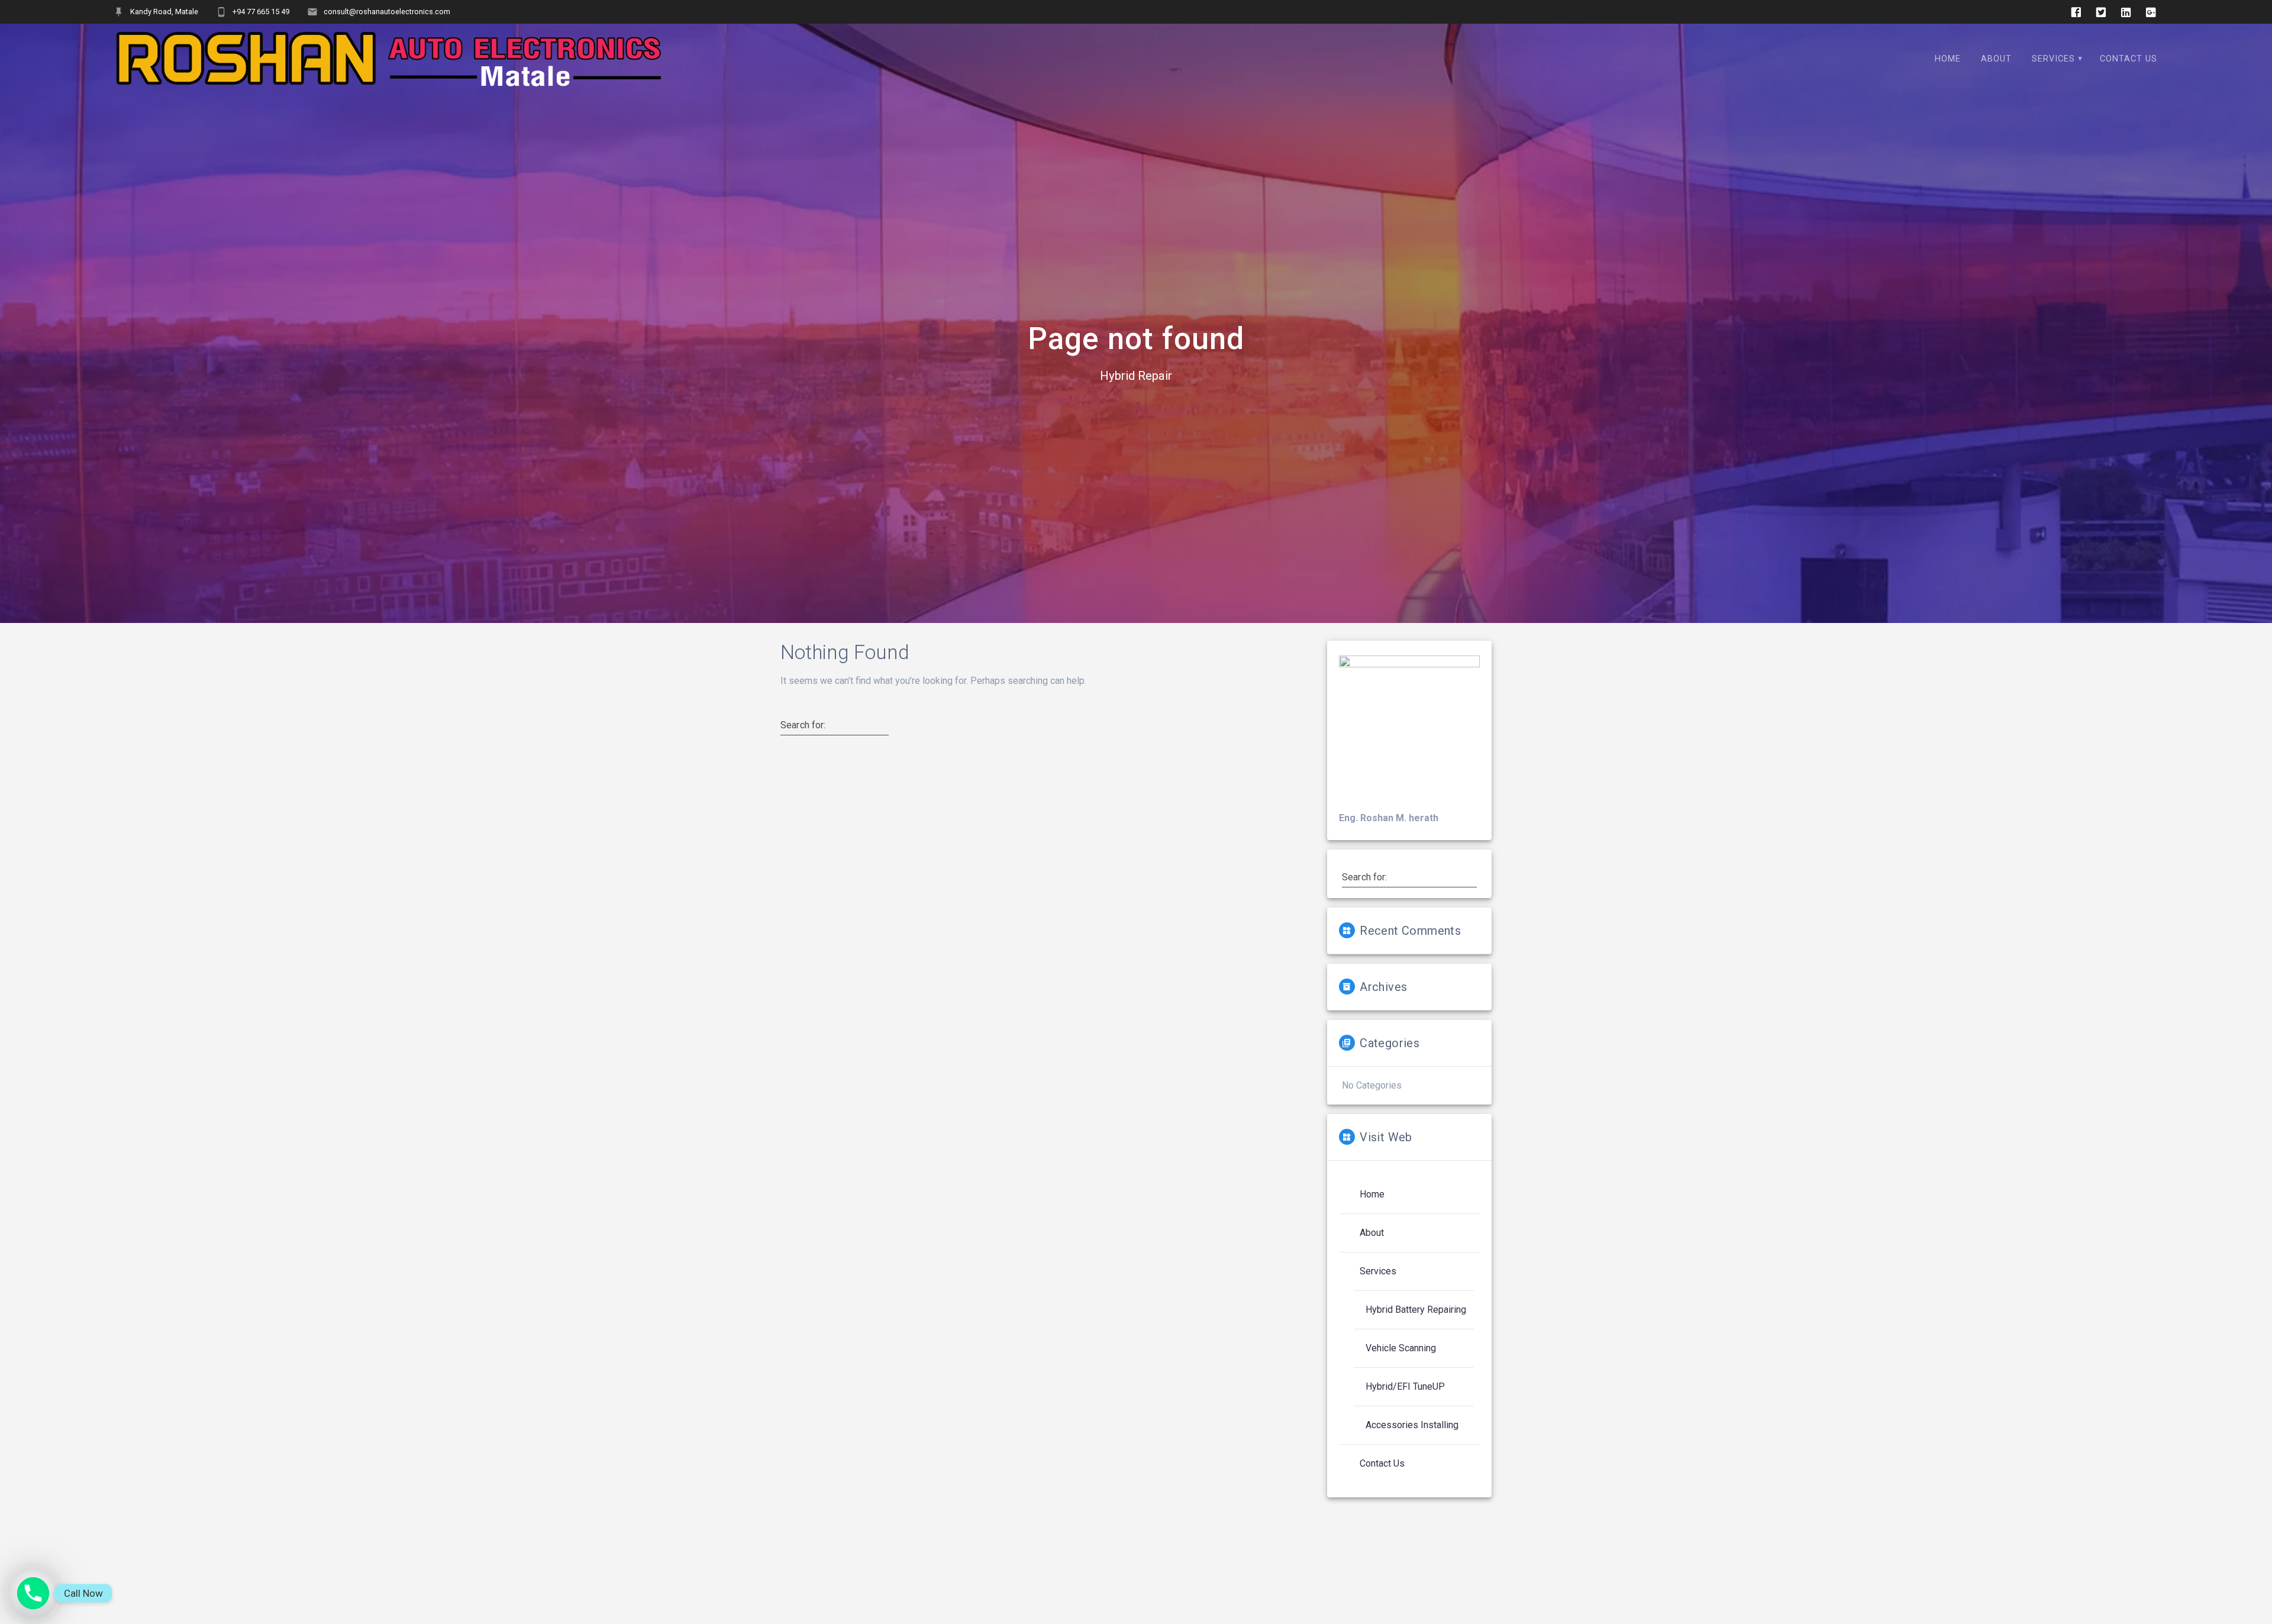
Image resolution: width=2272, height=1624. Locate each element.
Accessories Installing (1412, 1425)
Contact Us (2129, 59)
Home (1948, 59)
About (1996, 59)
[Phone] (33, 1593)
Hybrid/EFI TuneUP (1405, 1386)
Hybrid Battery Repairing (1416, 1310)
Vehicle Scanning (1401, 1348)
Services (2053, 59)
